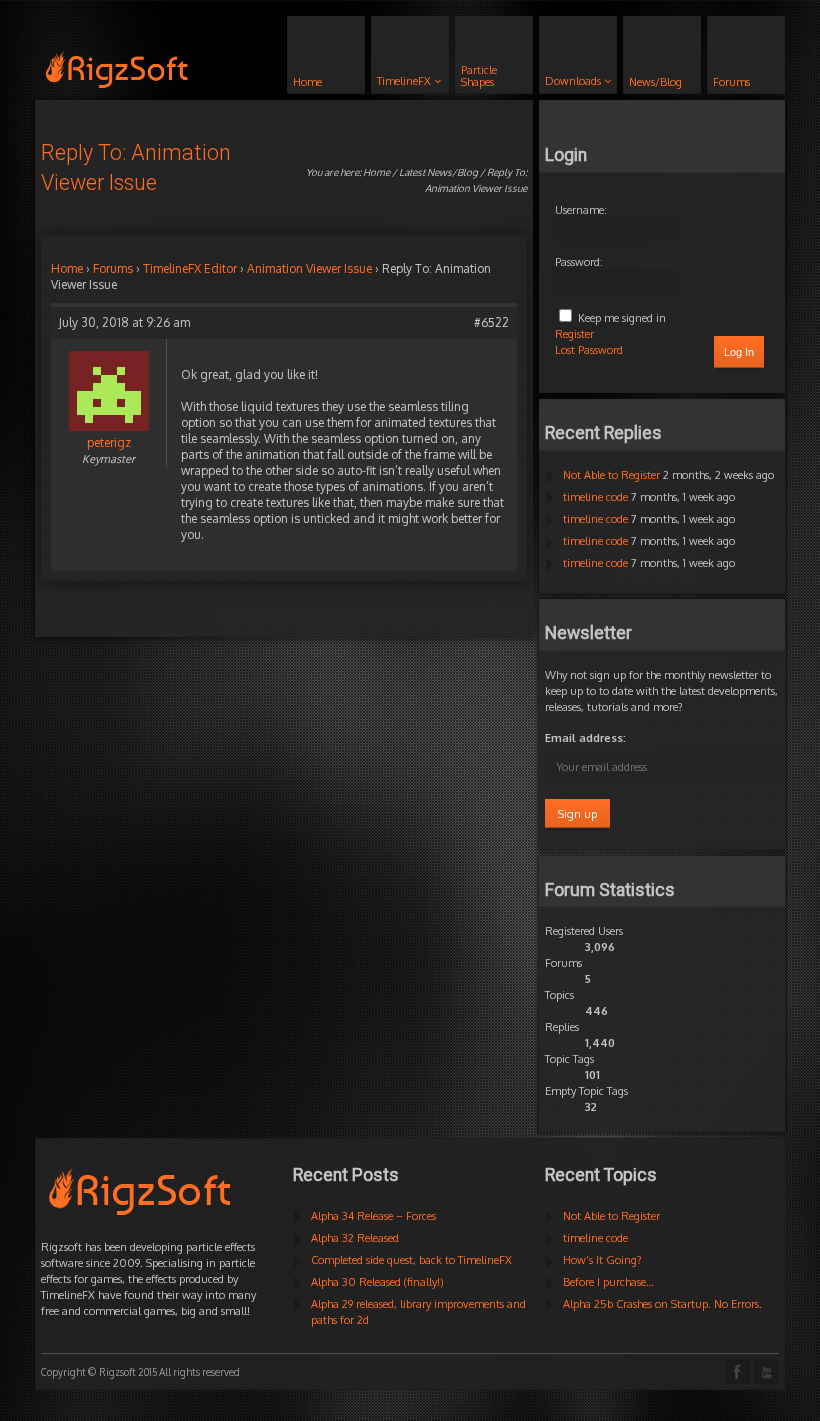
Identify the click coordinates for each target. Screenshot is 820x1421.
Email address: (585, 738)
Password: (579, 262)
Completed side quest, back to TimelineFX (411, 1260)
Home (376, 172)
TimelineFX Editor (190, 268)
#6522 (491, 322)
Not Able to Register (611, 475)
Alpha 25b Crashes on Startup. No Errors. (662, 1304)
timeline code (595, 497)
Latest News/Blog (438, 172)
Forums (113, 268)
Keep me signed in (622, 318)
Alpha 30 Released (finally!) (377, 1282)
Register (574, 334)
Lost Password (589, 350)
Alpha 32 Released (355, 1238)
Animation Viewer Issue (309, 268)
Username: (581, 210)
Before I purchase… (608, 1282)
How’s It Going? (602, 1260)
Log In (739, 352)
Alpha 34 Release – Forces (373, 1216)
